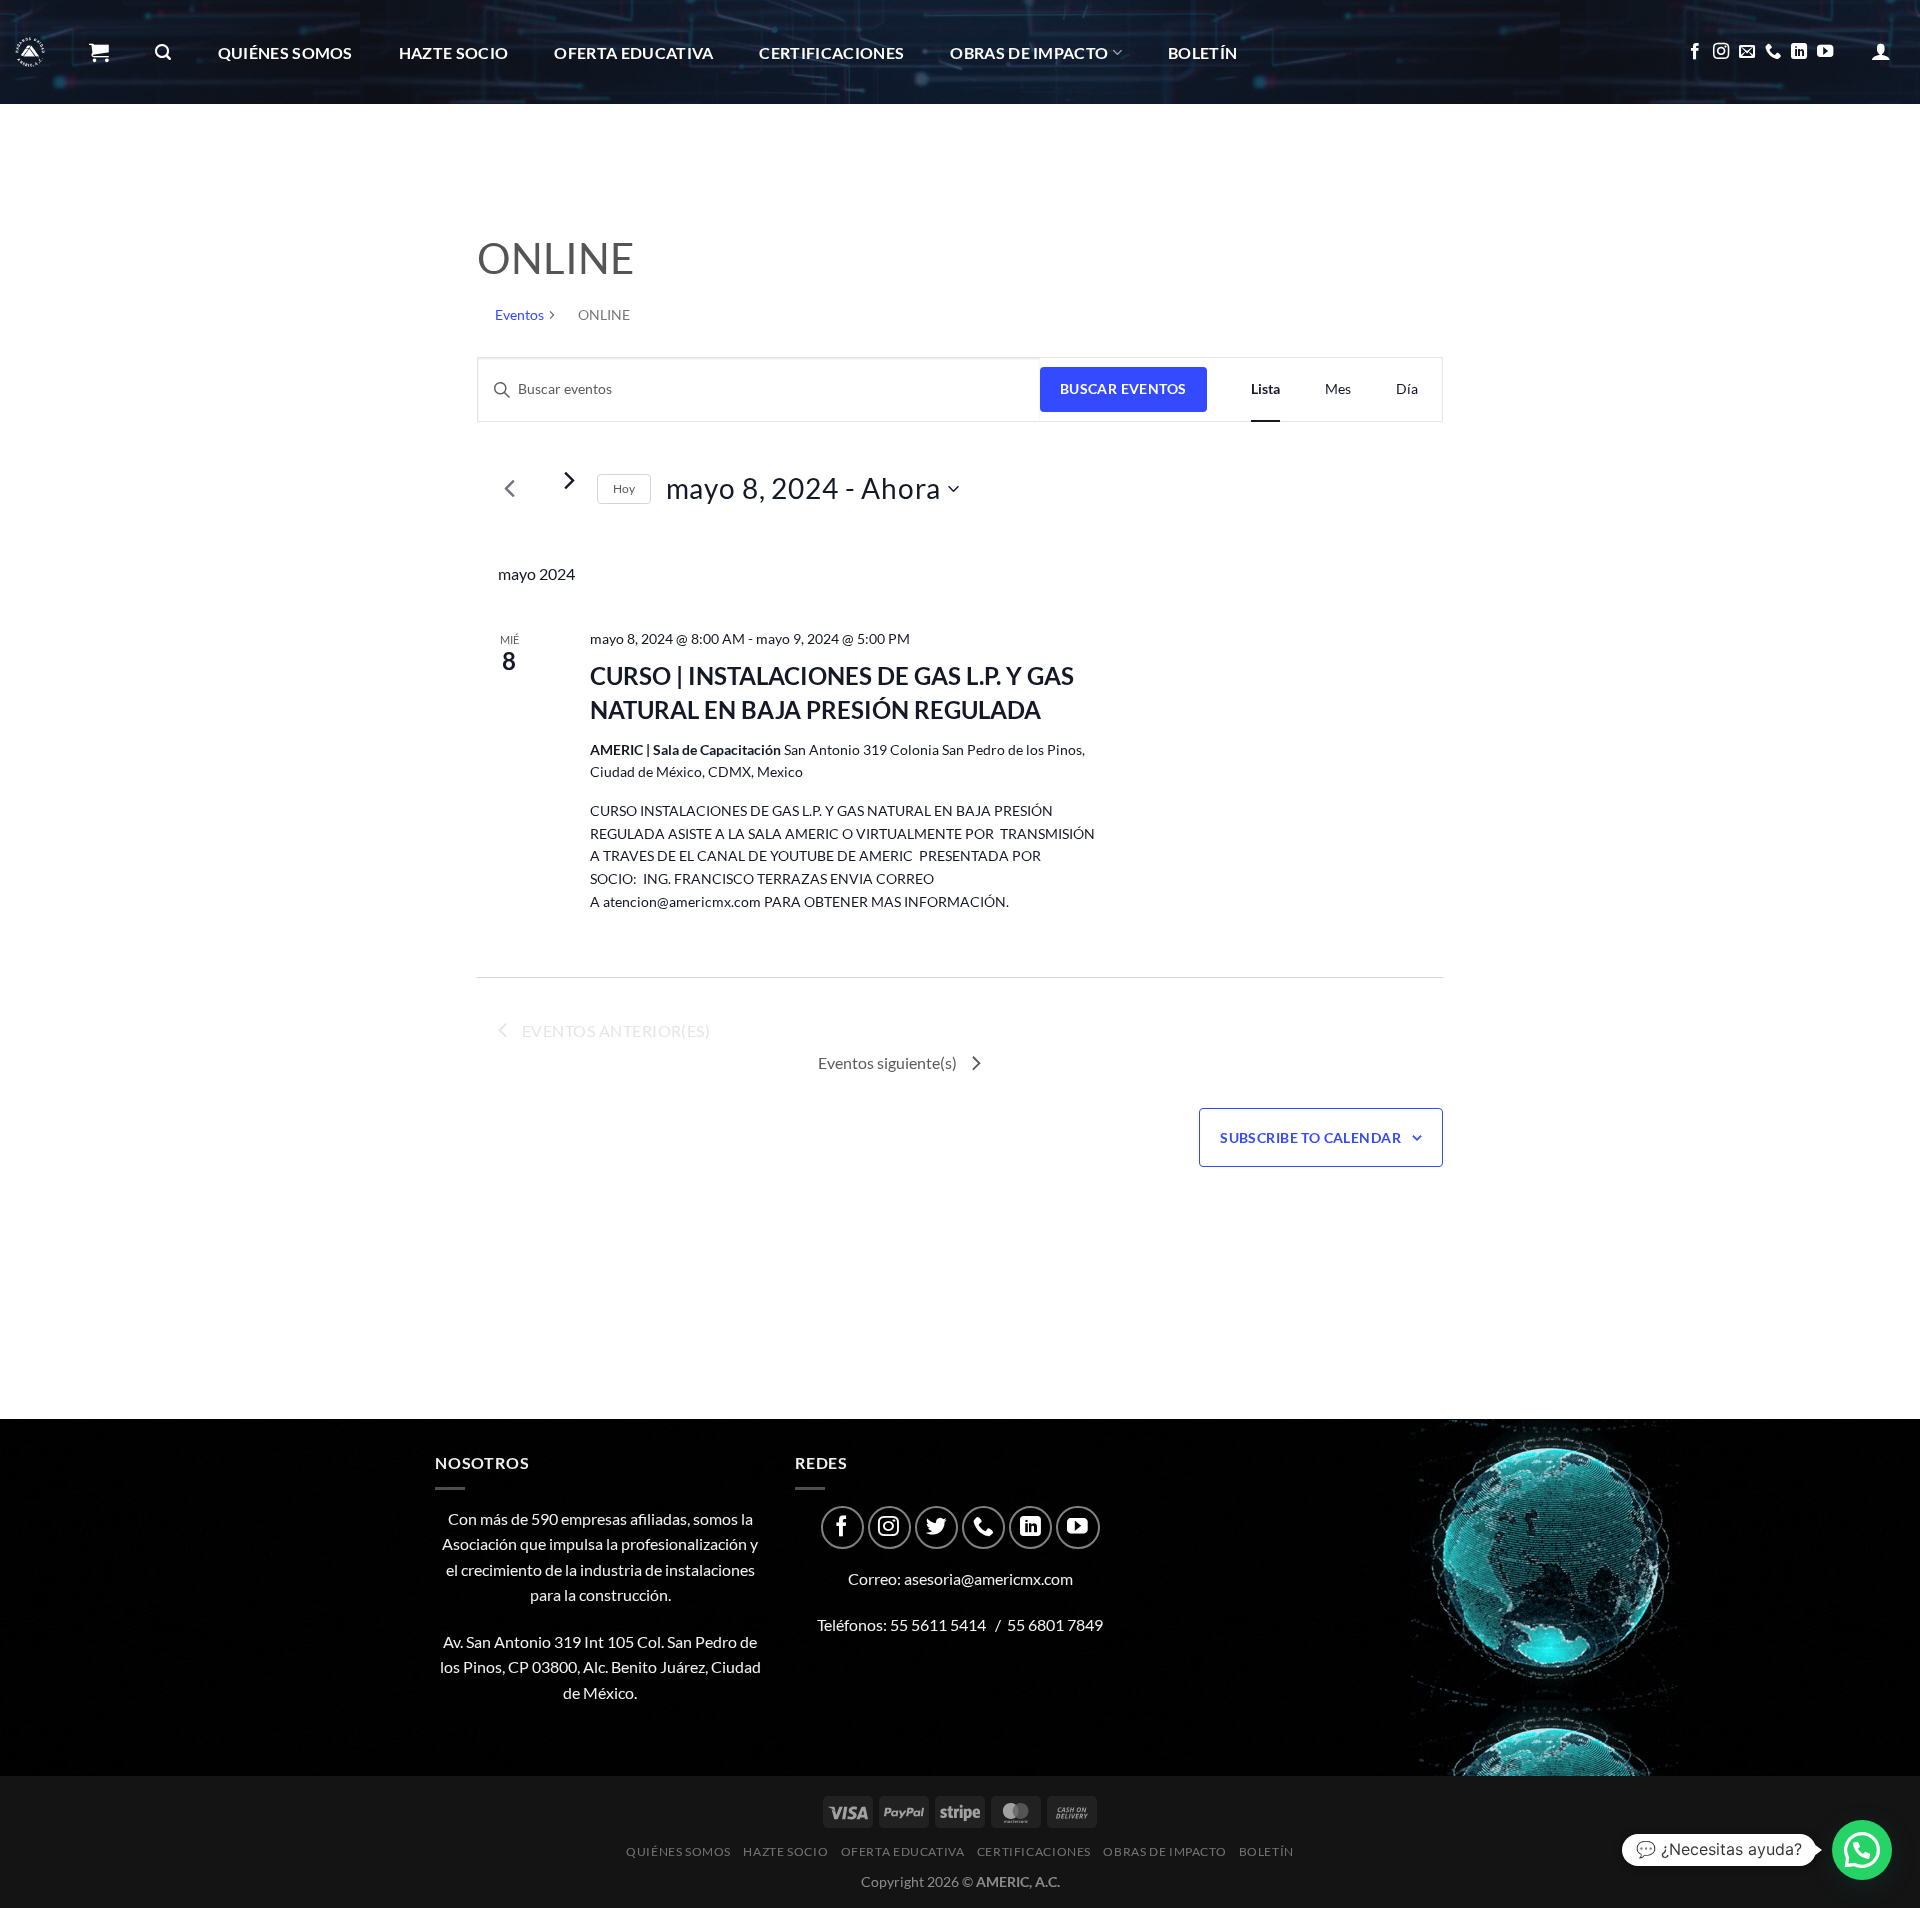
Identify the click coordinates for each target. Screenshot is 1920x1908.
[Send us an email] (1747, 52)
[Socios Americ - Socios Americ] (30, 52)
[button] (1862, 1850)
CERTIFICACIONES (831, 52)
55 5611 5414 (938, 1624)
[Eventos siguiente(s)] (570, 481)
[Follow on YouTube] (1825, 52)
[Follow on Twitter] (936, 1527)
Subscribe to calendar (1310, 1137)
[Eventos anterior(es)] (510, 489)
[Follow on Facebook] (1695, 52)
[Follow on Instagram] (1721, 52)
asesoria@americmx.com (988, 1578)
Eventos (519, 314)
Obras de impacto (1029, 52)
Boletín (1202, 52)
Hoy (624, 488)
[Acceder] (1881, 51)
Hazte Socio (454, 52)
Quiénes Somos (285, 52)
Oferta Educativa (633, 52)
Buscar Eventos (1123, 388)
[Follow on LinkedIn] (1799, 52)
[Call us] (1773, 52)
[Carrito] (99, 52)
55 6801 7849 (1055, 1624)
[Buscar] (163, 52)
